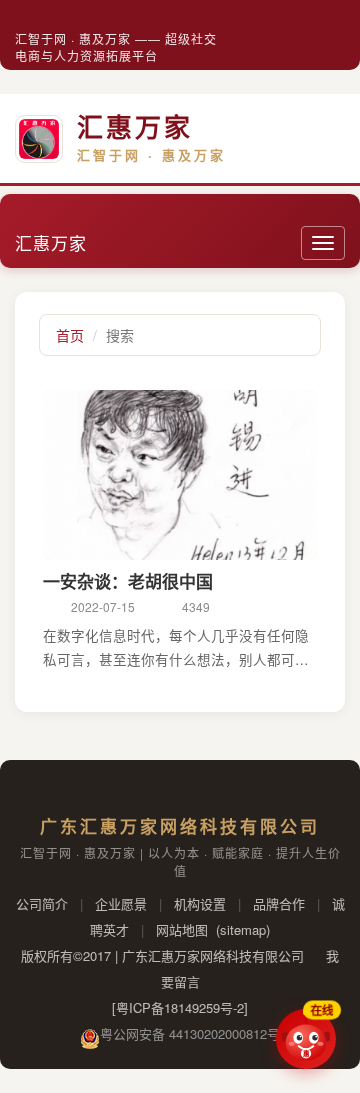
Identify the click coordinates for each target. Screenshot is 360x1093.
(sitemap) (243, 929)
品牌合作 (279, 903)
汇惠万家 (51, 242)
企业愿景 (121, 903)
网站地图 (182, 929)
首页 (70, 335)
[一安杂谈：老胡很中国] (180, 475)
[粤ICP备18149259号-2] (180, 1007)
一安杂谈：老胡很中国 (128, 581)
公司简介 (42, 903)
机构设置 (200, 903)
